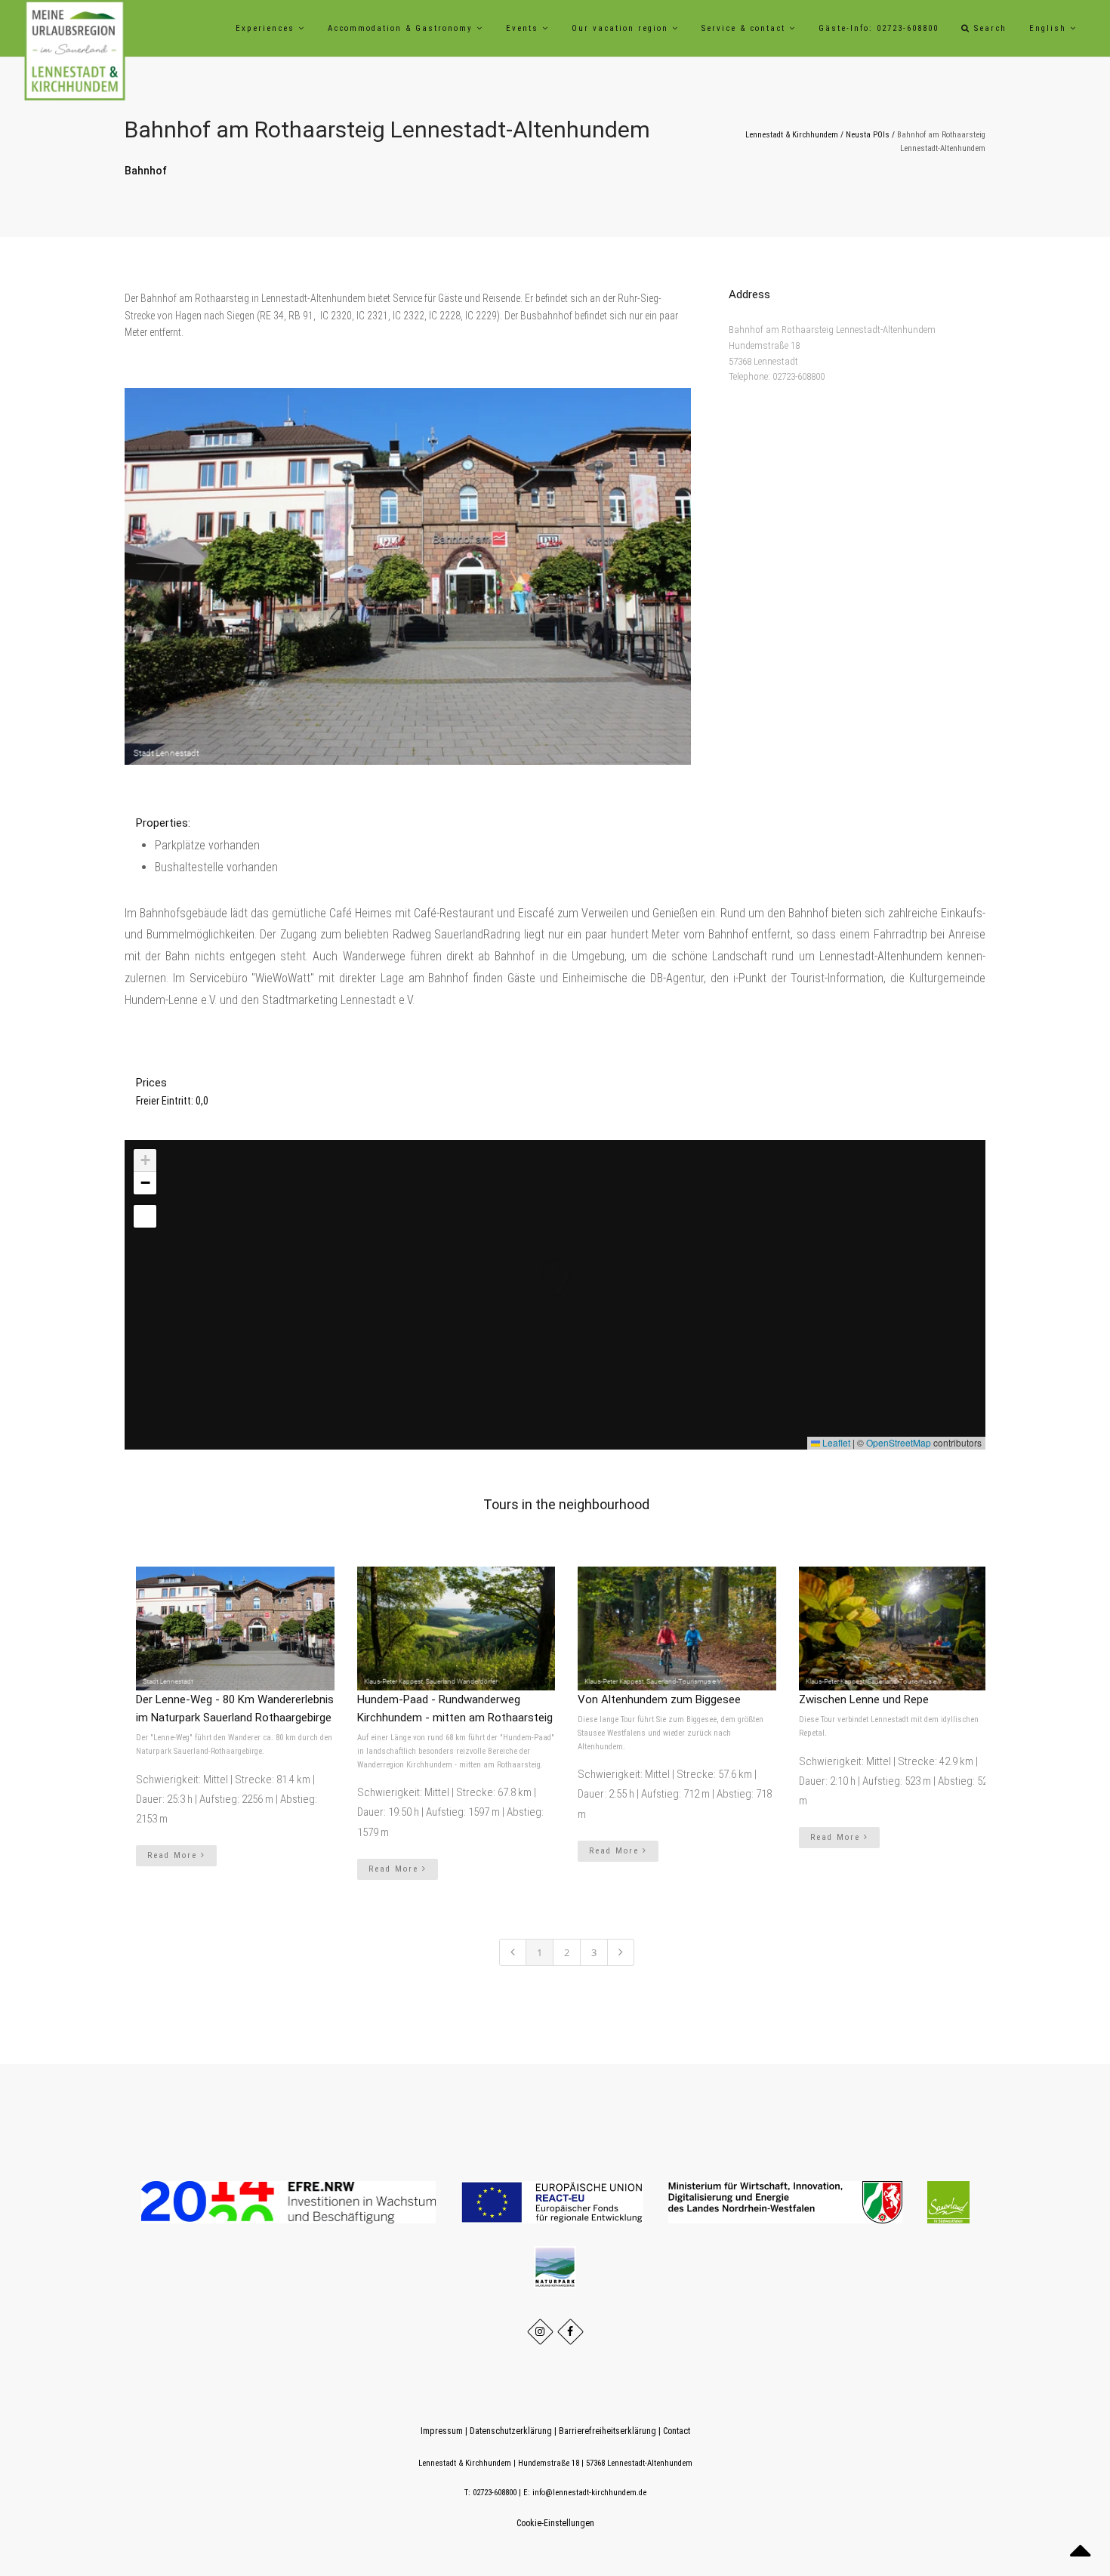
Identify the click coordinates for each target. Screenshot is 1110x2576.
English (1050, 28)
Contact (677, 2431)
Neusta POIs (868, 135)
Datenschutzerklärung (511, 2431)
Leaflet (835, 1442)
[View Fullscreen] (145, 1216)
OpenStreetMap (899, 1442)
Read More (174, 1855)
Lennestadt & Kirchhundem (792, 135)
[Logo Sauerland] (948, 2202)
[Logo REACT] (553, 2202)
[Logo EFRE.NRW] (290, 2202)
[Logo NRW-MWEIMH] (786, 2202)
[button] (541, 1262)
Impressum (442, 2431)
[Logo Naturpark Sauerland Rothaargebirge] (555, 2266)
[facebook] (570, 2332)
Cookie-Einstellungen (555, 2523)
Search (988, 28)
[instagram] (540, 2332)
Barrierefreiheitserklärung (607, 2431)
